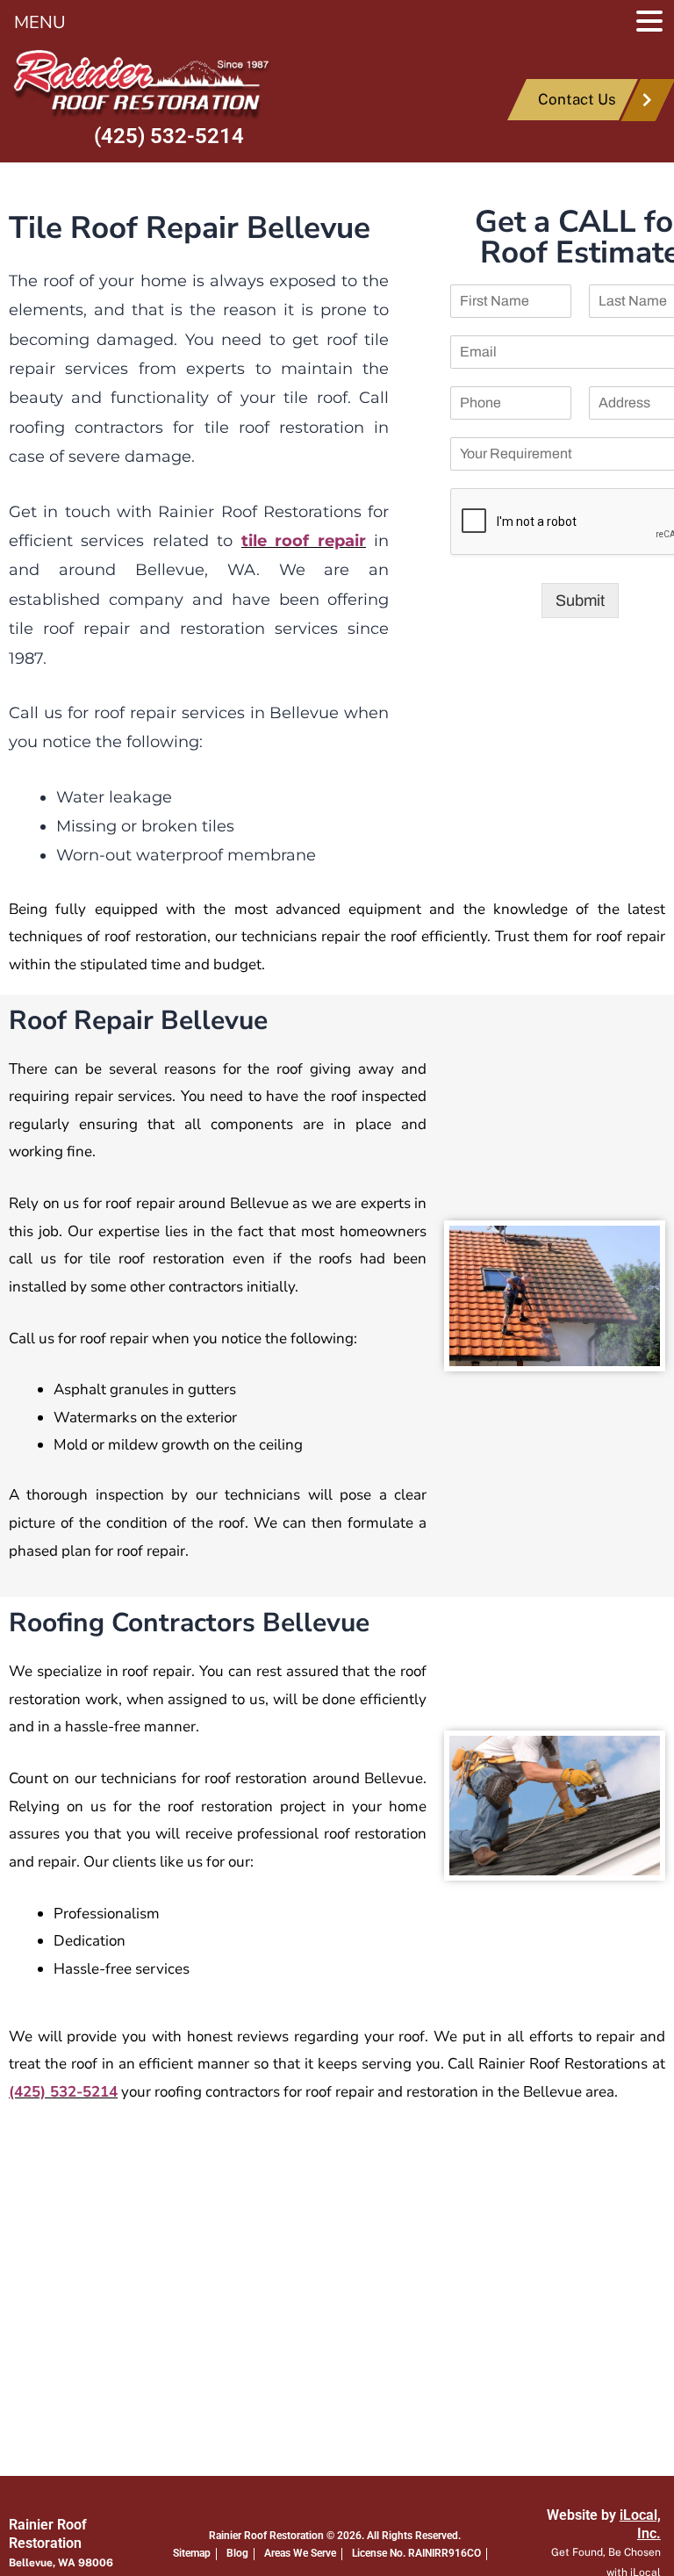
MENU (40, 22)
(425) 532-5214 (169, 136)
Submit (580, 601)
